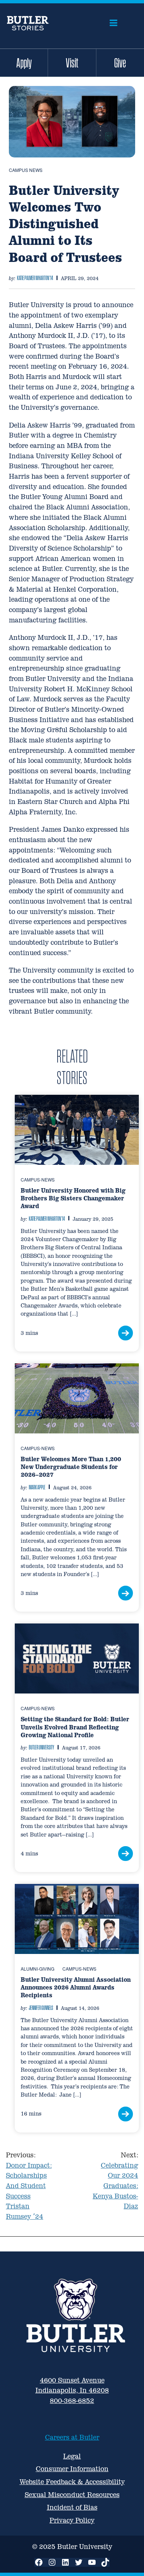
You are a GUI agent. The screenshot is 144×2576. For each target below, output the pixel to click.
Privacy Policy (72, 2520)
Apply (24, 63)
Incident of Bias (72, 2507)
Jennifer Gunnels (41, 2008)
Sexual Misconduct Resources (72, 2495)
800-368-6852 (72, 2401)
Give (120, 63)
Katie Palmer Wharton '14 (35, 278)
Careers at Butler (72, 2437)
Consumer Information (72, 2469)
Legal (72, 2456)
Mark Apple (37, 1487)
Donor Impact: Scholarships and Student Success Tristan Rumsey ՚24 (29, 2186)
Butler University (42, 1747)
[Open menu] (114, 23)
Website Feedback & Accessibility (72, 2482)
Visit (72, 63)
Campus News (26, 170)
